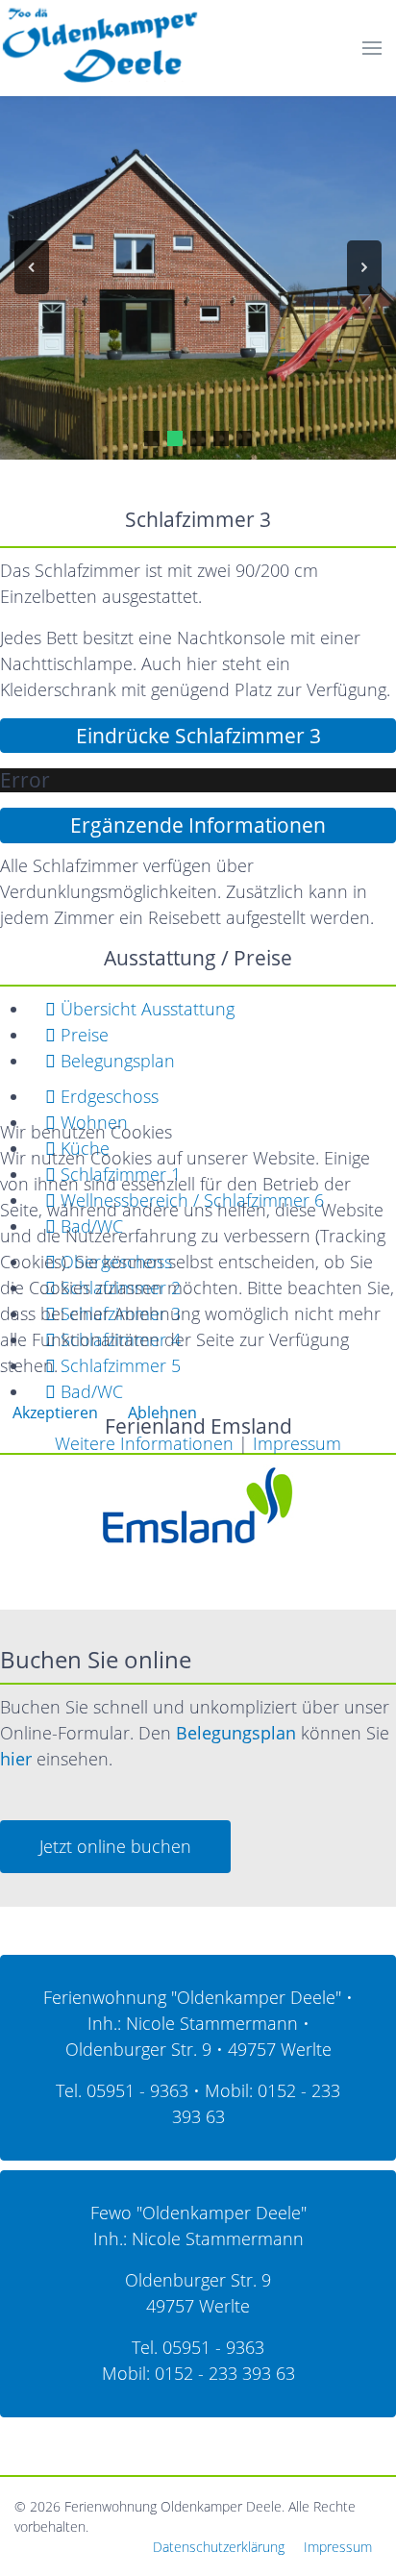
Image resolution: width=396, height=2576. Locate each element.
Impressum (297, 1443)
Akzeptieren (55, 1413)
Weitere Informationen (144, 1443)
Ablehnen (162, 1413)
